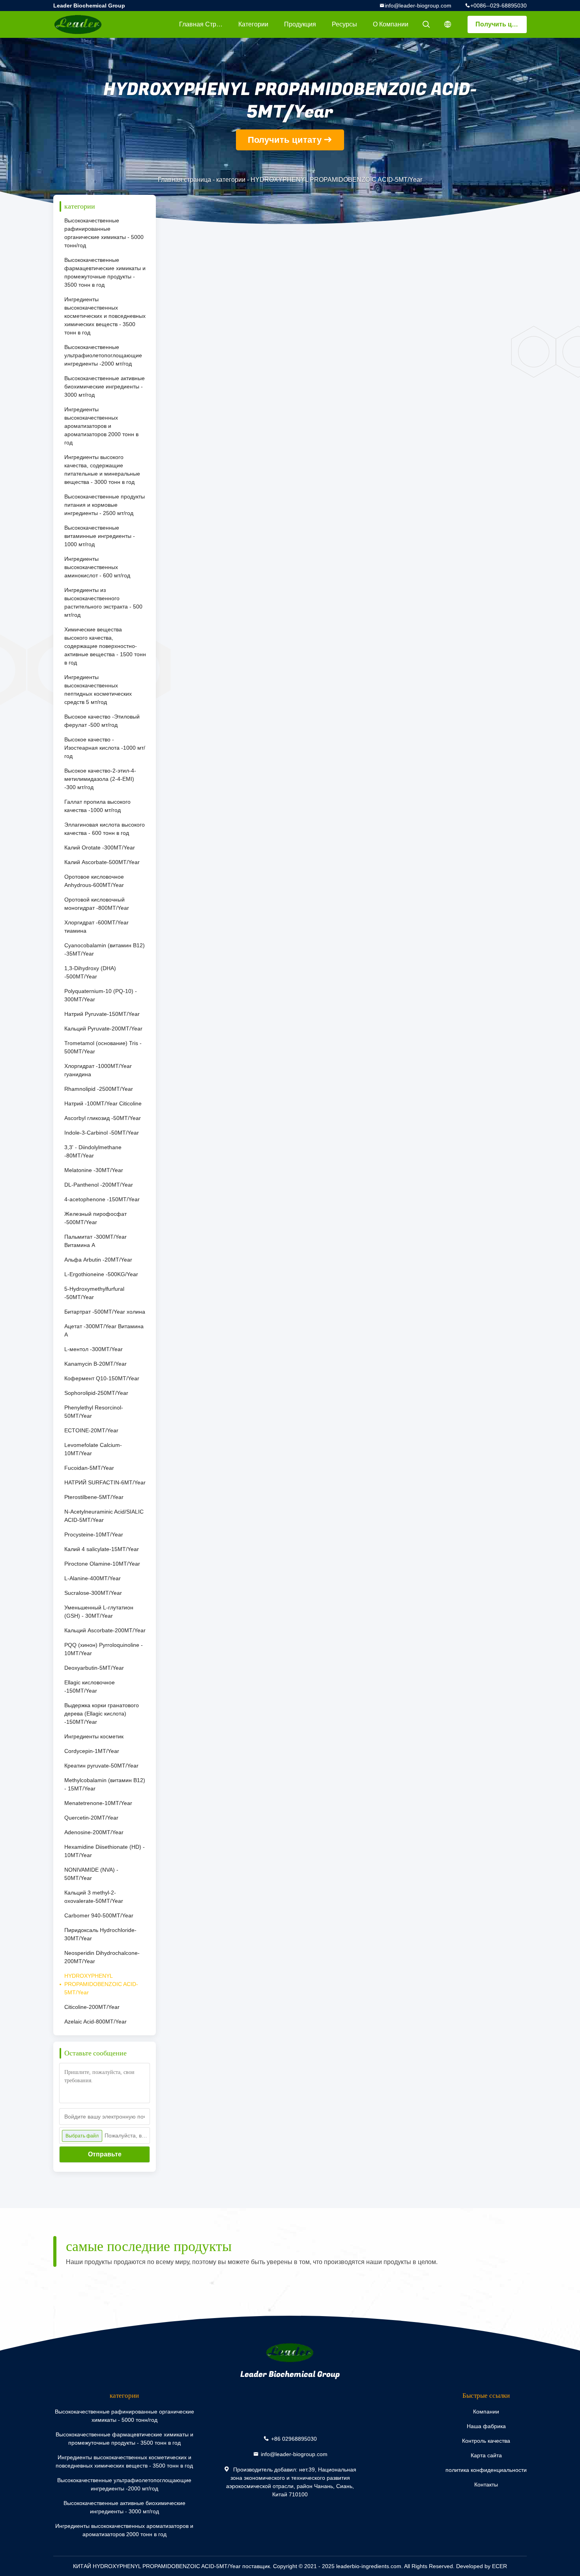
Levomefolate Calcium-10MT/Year (93, 1449)
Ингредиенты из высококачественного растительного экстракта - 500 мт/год (103, 602)
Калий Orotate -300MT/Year (100, 847)
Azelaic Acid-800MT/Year (95, 2022)
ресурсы (344, 24)
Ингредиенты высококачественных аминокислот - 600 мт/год (97, 567)
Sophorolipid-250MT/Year (96, 1393)
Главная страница (205, 24)
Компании (486, 2412)
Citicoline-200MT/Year (92, 2007)
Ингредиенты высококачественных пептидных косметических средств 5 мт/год (98, 690)
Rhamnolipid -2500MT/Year (99, 1089)
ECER (500, 2566)
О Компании (391, 24)
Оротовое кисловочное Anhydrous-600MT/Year (94, 881)
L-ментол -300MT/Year (94, 1349)
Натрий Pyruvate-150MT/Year (102, 1014)
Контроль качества (486, 2441)
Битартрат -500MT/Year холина (105, 1312)
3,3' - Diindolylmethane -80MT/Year (93, 1151)
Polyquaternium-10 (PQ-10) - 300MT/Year (101, 995)
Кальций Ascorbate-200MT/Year (105, 1630)
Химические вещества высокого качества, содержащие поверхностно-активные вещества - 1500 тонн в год (105, 646)
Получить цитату (501, 24)
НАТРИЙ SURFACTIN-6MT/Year (105, 1482)
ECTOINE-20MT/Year (91, 1430)
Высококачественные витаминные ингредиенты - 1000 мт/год (100, 536)
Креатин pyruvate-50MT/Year (101, 1766)
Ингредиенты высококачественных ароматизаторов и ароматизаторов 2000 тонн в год (101, 426)
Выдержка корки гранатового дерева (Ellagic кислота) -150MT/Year (102, 1714)
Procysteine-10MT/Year (94, 1534)
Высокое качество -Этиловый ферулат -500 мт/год (102, 721)
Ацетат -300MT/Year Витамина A (104, 1330)
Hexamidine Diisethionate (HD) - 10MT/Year (105, 1851)
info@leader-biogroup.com (418, 6)
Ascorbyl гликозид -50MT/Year (103, 1118)
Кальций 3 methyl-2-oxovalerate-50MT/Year (94, 1897)
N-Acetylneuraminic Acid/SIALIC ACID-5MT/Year (104, 1516)
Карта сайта (486, 2455)
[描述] (448, 24)
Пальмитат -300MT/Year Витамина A (95, 1241)
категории (253, 24)
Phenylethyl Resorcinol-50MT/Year (94, 1412)
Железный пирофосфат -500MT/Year (95, 1218)
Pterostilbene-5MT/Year (94, 1497)
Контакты (486, 2485)
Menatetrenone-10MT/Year (98, 1803)
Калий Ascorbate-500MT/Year (102, 862)
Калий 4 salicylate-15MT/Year (102, 1549)
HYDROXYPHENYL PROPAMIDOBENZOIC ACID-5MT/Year (101, 1984)
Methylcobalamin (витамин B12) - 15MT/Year (105, 1784)
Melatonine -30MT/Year (94, 1170)
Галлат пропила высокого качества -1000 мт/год (97, 806)
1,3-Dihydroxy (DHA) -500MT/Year (90, 972)
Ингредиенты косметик (94, 1736)
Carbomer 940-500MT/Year (99, 1915)
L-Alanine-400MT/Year (93, 1578)
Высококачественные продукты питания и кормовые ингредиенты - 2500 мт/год (105, 505)
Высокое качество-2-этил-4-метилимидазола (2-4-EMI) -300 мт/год (100, 779)
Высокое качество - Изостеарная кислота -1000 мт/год (105, 748)
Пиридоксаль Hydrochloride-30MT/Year (100, 1934)
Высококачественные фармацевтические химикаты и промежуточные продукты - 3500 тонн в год (105, 272)
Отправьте (105, 2154)
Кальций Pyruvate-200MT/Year (103, 1029)
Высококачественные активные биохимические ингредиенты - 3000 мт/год (105, 386)
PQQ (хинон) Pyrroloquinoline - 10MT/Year (104, 1649)
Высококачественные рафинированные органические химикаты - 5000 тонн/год (104, 233)
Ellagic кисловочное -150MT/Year (90, 1687)
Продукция (300, 24)
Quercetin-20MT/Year (91, 1818)
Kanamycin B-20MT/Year (95, 1364)
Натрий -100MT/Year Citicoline (103, 1103)
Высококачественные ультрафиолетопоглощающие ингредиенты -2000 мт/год (103, 355)
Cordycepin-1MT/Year (92, 1751)
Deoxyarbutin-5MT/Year (94, 1668)
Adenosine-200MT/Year (94, 1832)
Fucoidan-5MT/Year (89, 1468)
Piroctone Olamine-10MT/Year (102, 1564)
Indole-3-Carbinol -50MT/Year (102, 1133)
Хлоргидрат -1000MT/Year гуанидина (98, 1070)
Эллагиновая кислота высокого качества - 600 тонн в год (105, 829)
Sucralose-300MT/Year (93, 1593)
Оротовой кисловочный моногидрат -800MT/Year (97, 904)
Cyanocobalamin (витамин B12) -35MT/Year (105, 949)
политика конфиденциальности (486, 2470)
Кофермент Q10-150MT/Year (102, 1378)
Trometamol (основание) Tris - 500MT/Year (103, 1047)
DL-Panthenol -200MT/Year (99, 1185)
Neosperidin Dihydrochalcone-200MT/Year (102, 1957)
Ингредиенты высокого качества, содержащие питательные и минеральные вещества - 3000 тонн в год (102, 469)
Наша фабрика (486, 2426)
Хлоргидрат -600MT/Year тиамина (96, 927)
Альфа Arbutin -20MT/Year (98, 1260)
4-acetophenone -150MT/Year (102, 1199)
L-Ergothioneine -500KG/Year (101, 1274)
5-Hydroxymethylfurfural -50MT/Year (94, 1293)
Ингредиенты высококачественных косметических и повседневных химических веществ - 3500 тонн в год (105, 316)
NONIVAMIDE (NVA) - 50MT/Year (91, 1874)
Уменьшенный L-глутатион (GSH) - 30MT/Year (99, 1612)
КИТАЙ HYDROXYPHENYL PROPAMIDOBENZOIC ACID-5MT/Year (157, 2566)
